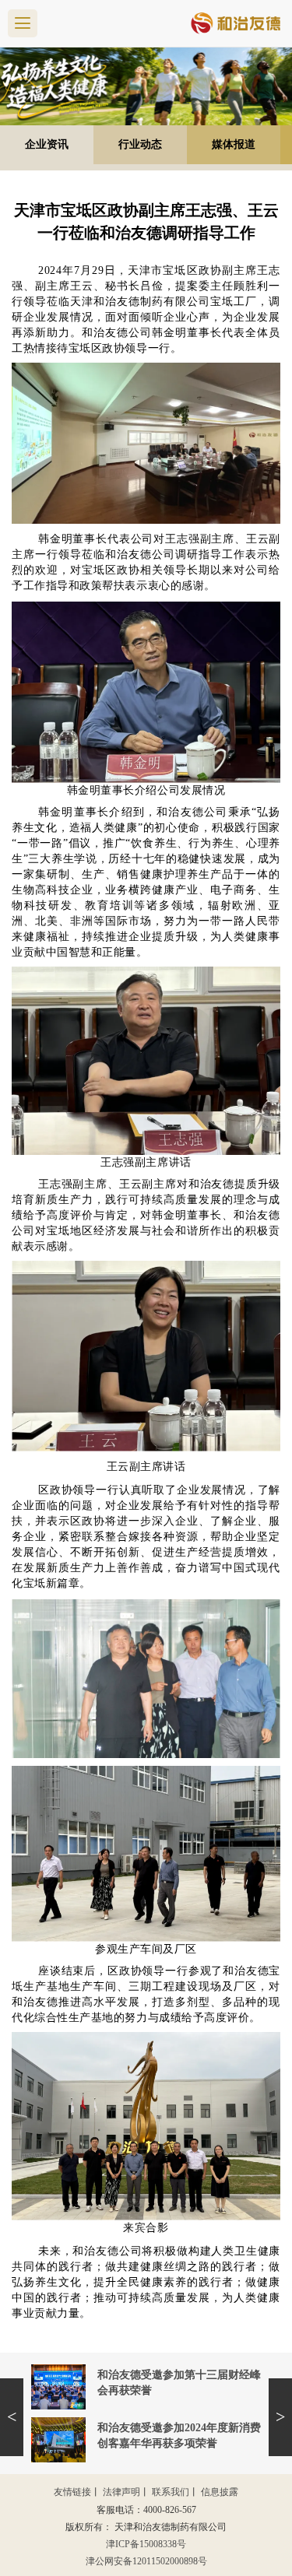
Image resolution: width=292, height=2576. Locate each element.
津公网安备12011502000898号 (146, 2561)
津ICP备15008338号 (146, 2544)
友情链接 (72, 2492)
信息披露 (220, 2492)
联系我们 (171, 2492)
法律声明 (121, 2492)
